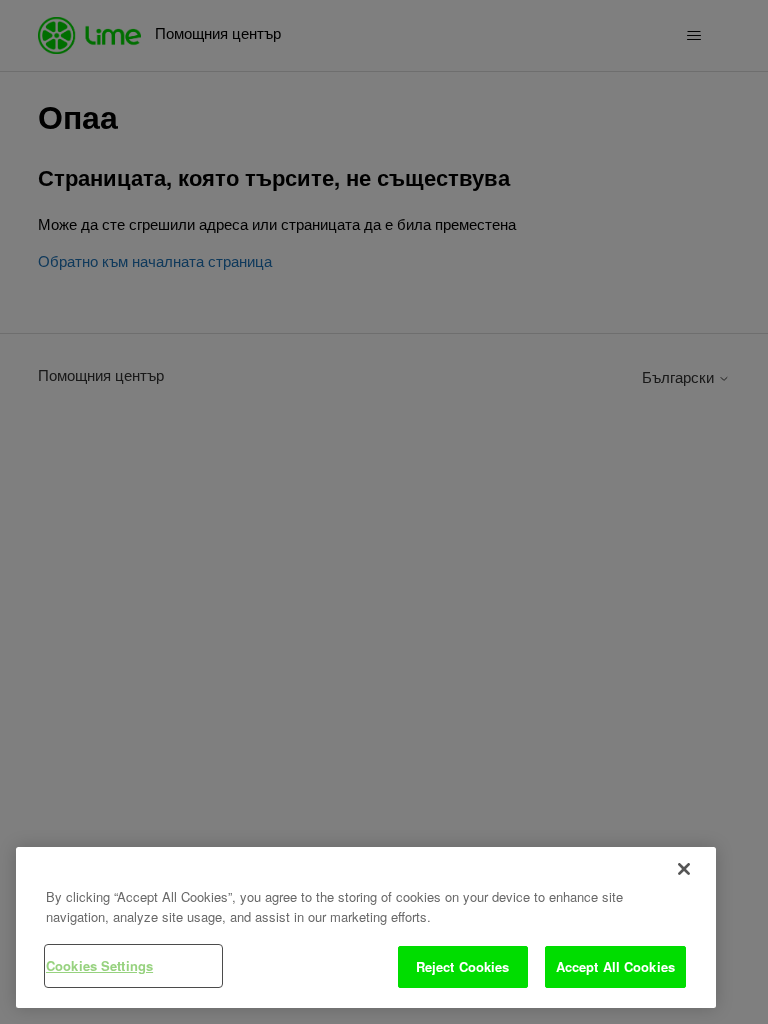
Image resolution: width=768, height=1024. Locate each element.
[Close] (684, 869)
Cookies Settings (99, 965)
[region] (366, 927)
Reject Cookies (463, 966)
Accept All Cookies (615, 966)
